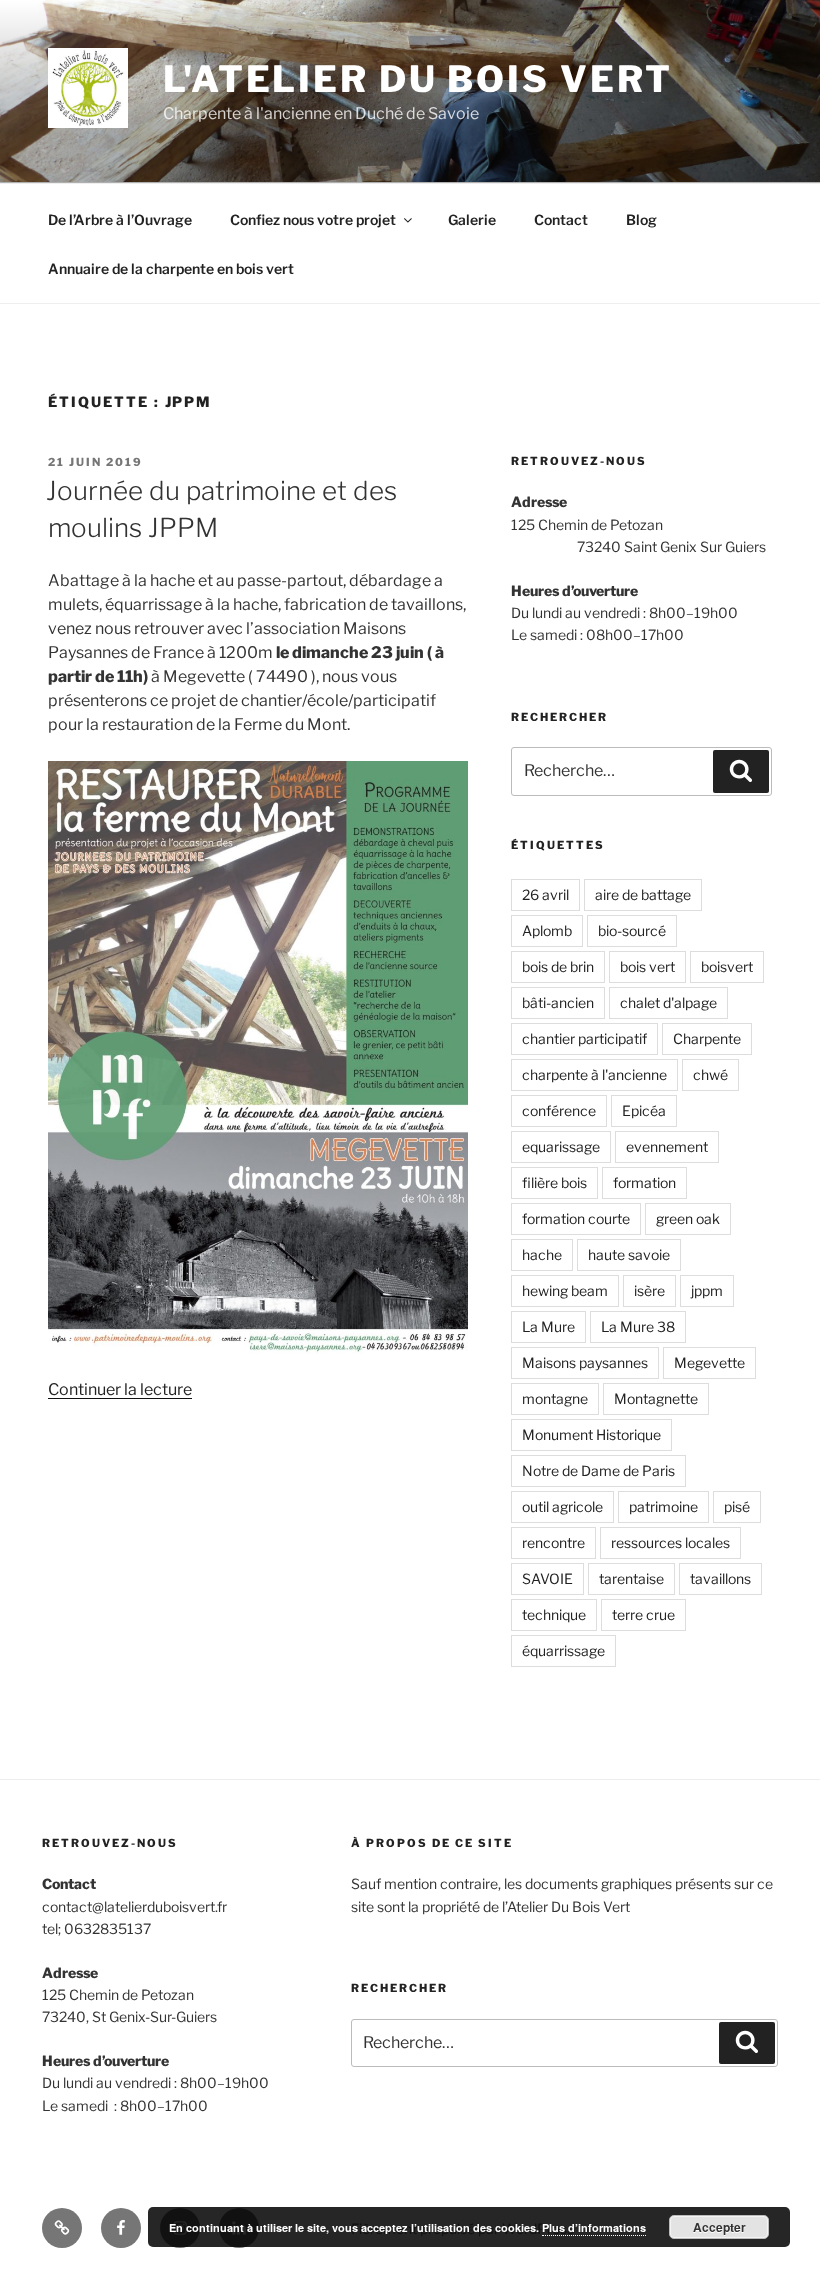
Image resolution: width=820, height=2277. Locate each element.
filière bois (554, 1182)
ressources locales (670, 1542)
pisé (737, 1506)
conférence (559, 1110)
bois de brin (558, 966)
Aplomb (547, 930)
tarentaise (631, 1578)
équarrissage (563, 1650)
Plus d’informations (594, 2227)
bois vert (647, 966)
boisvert (727, 966)
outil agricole (562, 1506)
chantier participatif (584, 1038)
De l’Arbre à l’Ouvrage (120, 219)
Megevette (709, 1362)
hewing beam (565, 1290)
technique (554, 1614)
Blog (641, 219)
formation (644, 1182)
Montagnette (656, 1398)
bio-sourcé (632, 930)
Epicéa (644, 1110)
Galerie (472, 219)
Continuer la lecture (120, 1389)
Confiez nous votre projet (313, 219)
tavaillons (720, 1578)
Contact (561, 219)
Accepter (719, 2227)
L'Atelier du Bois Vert (418, 79)
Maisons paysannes (585, 1362)
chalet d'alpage (668, 1002)
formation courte (576, 1218)
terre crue (643, 1614)
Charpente (707, 1038)
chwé (710, 1074)
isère (649, 1290)
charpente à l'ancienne (594, 1074)
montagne (555, 1398)
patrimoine (663, 1506)
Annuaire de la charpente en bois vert (171, 268)
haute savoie (629, 1254)
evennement (667, 1146)
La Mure (548, 1326)
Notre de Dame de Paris (598, 1470)
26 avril (545, 894)
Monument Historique (591, 1434)
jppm (707, 1290)
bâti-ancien (558, 1002)
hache (542, 1254)
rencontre (553, 1542)
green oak (688, 1218)
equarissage (561, 1146)
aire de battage (643, 894)
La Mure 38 (638, 1326)
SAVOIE (547, 1578)
